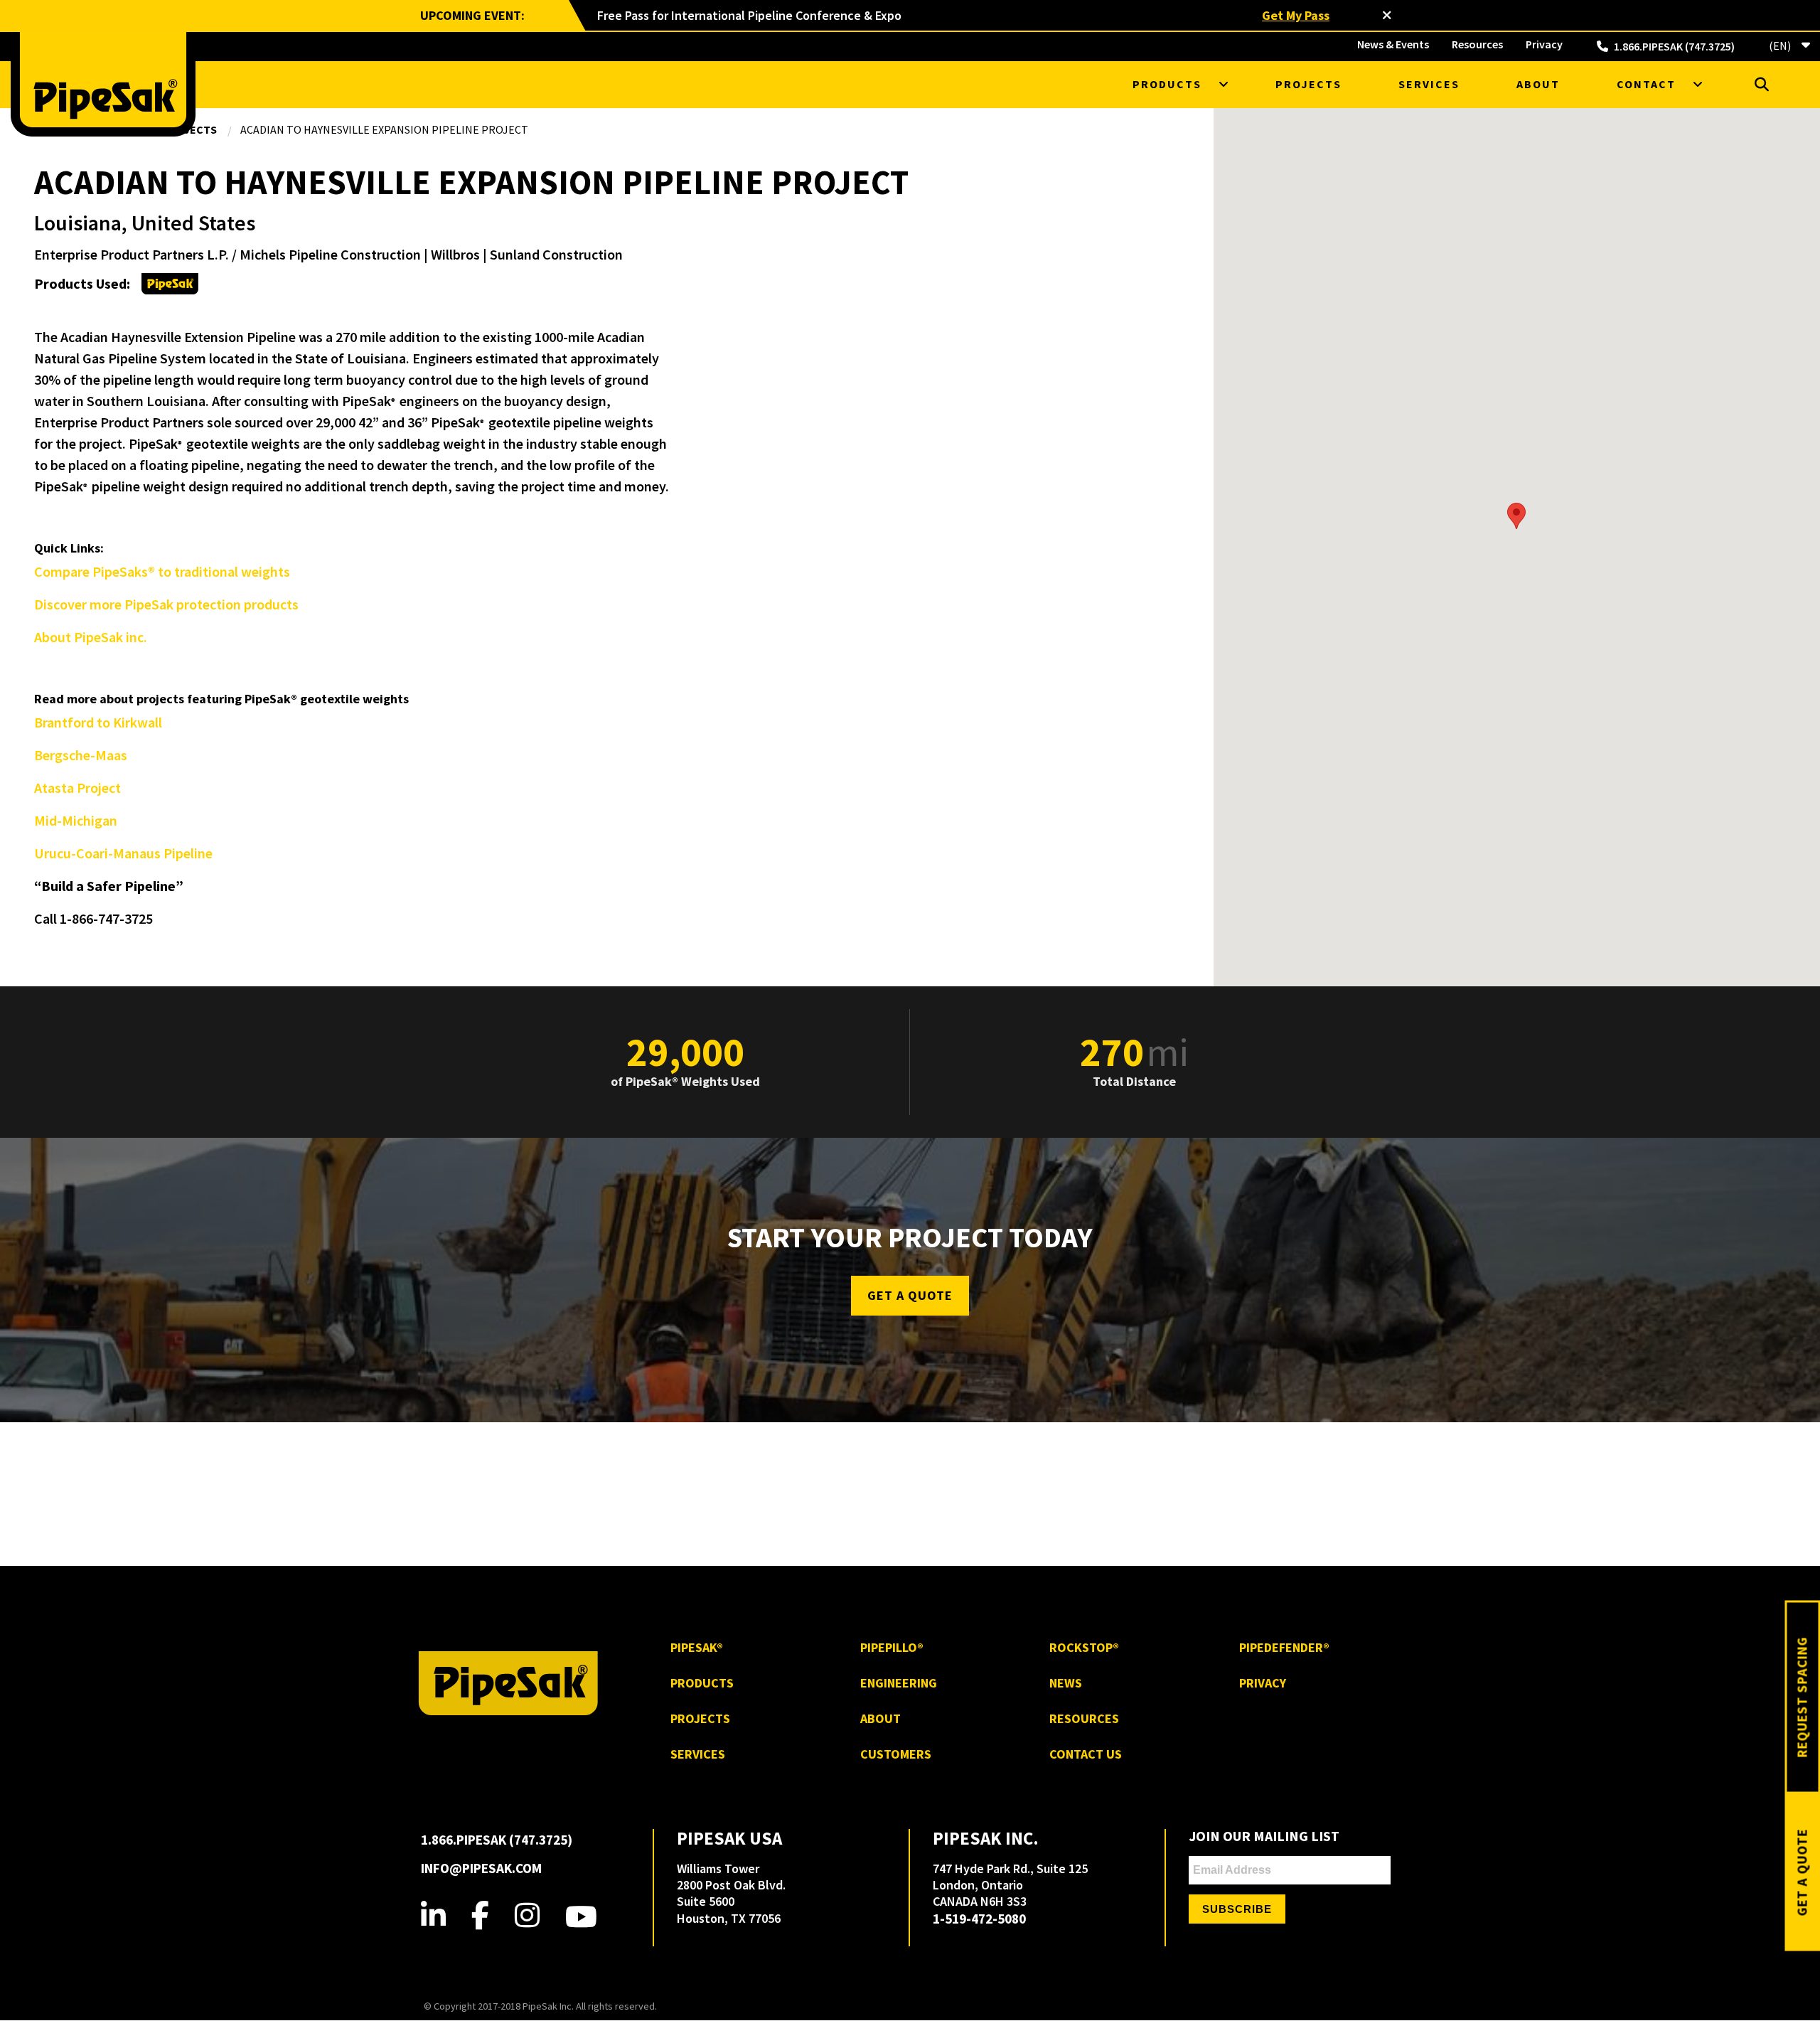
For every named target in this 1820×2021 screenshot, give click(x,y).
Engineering (899, 1683)
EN (1779, 45)
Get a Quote (910, 1295)
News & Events (1393, 44)
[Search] (1762, 84)
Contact (1646, 84)
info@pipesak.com (481, 1868)
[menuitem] (1393, 44)
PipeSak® (697, 1647)
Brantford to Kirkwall (98, 722)
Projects (1308, 84)
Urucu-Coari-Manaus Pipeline (123, 853)
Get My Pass (1296, 15)
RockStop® (1084, 1647)
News (1066, 1683)
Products (1167, 84)
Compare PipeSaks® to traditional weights (162, 571)
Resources (1477, 44)
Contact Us (1086, 1754)
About (1538, 84)
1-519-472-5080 (979, 1919)
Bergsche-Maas (81, 755)
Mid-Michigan (76, 820)
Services (1429, 84)
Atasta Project (77, 788)
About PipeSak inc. (91, 637)
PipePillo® (892, 1647)
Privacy (1544, 44)
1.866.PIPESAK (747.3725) (1674, 46)
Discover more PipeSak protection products (166, 604)
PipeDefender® (1284, 1647)
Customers (896, 1754)
